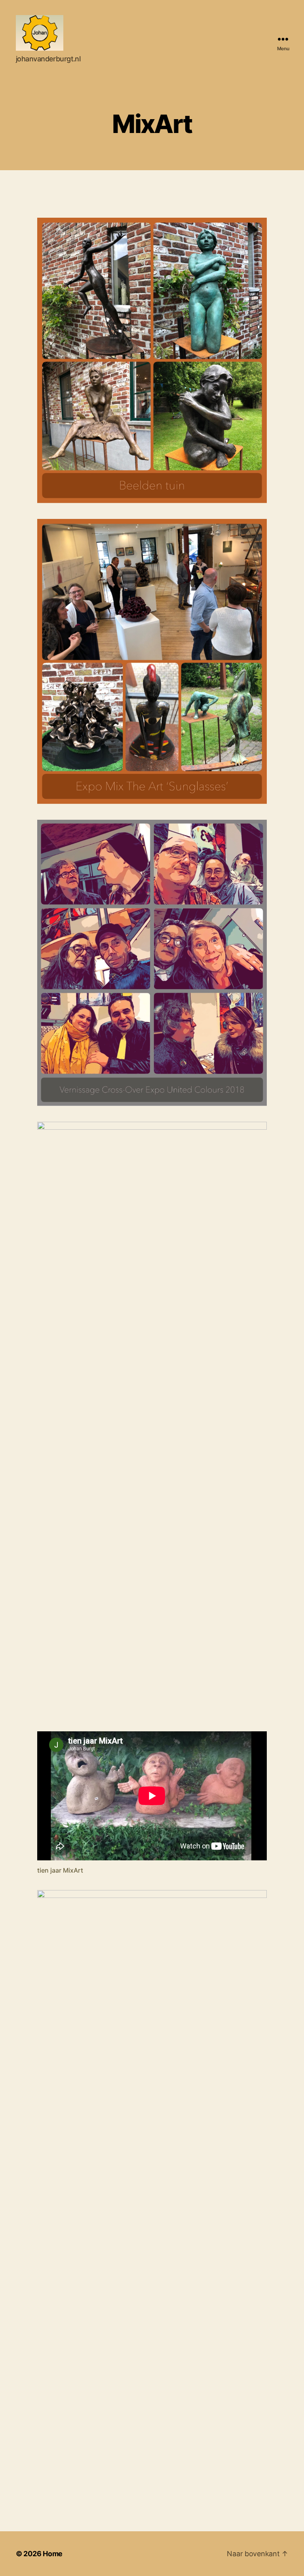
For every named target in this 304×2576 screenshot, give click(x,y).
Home (53, 2554)
